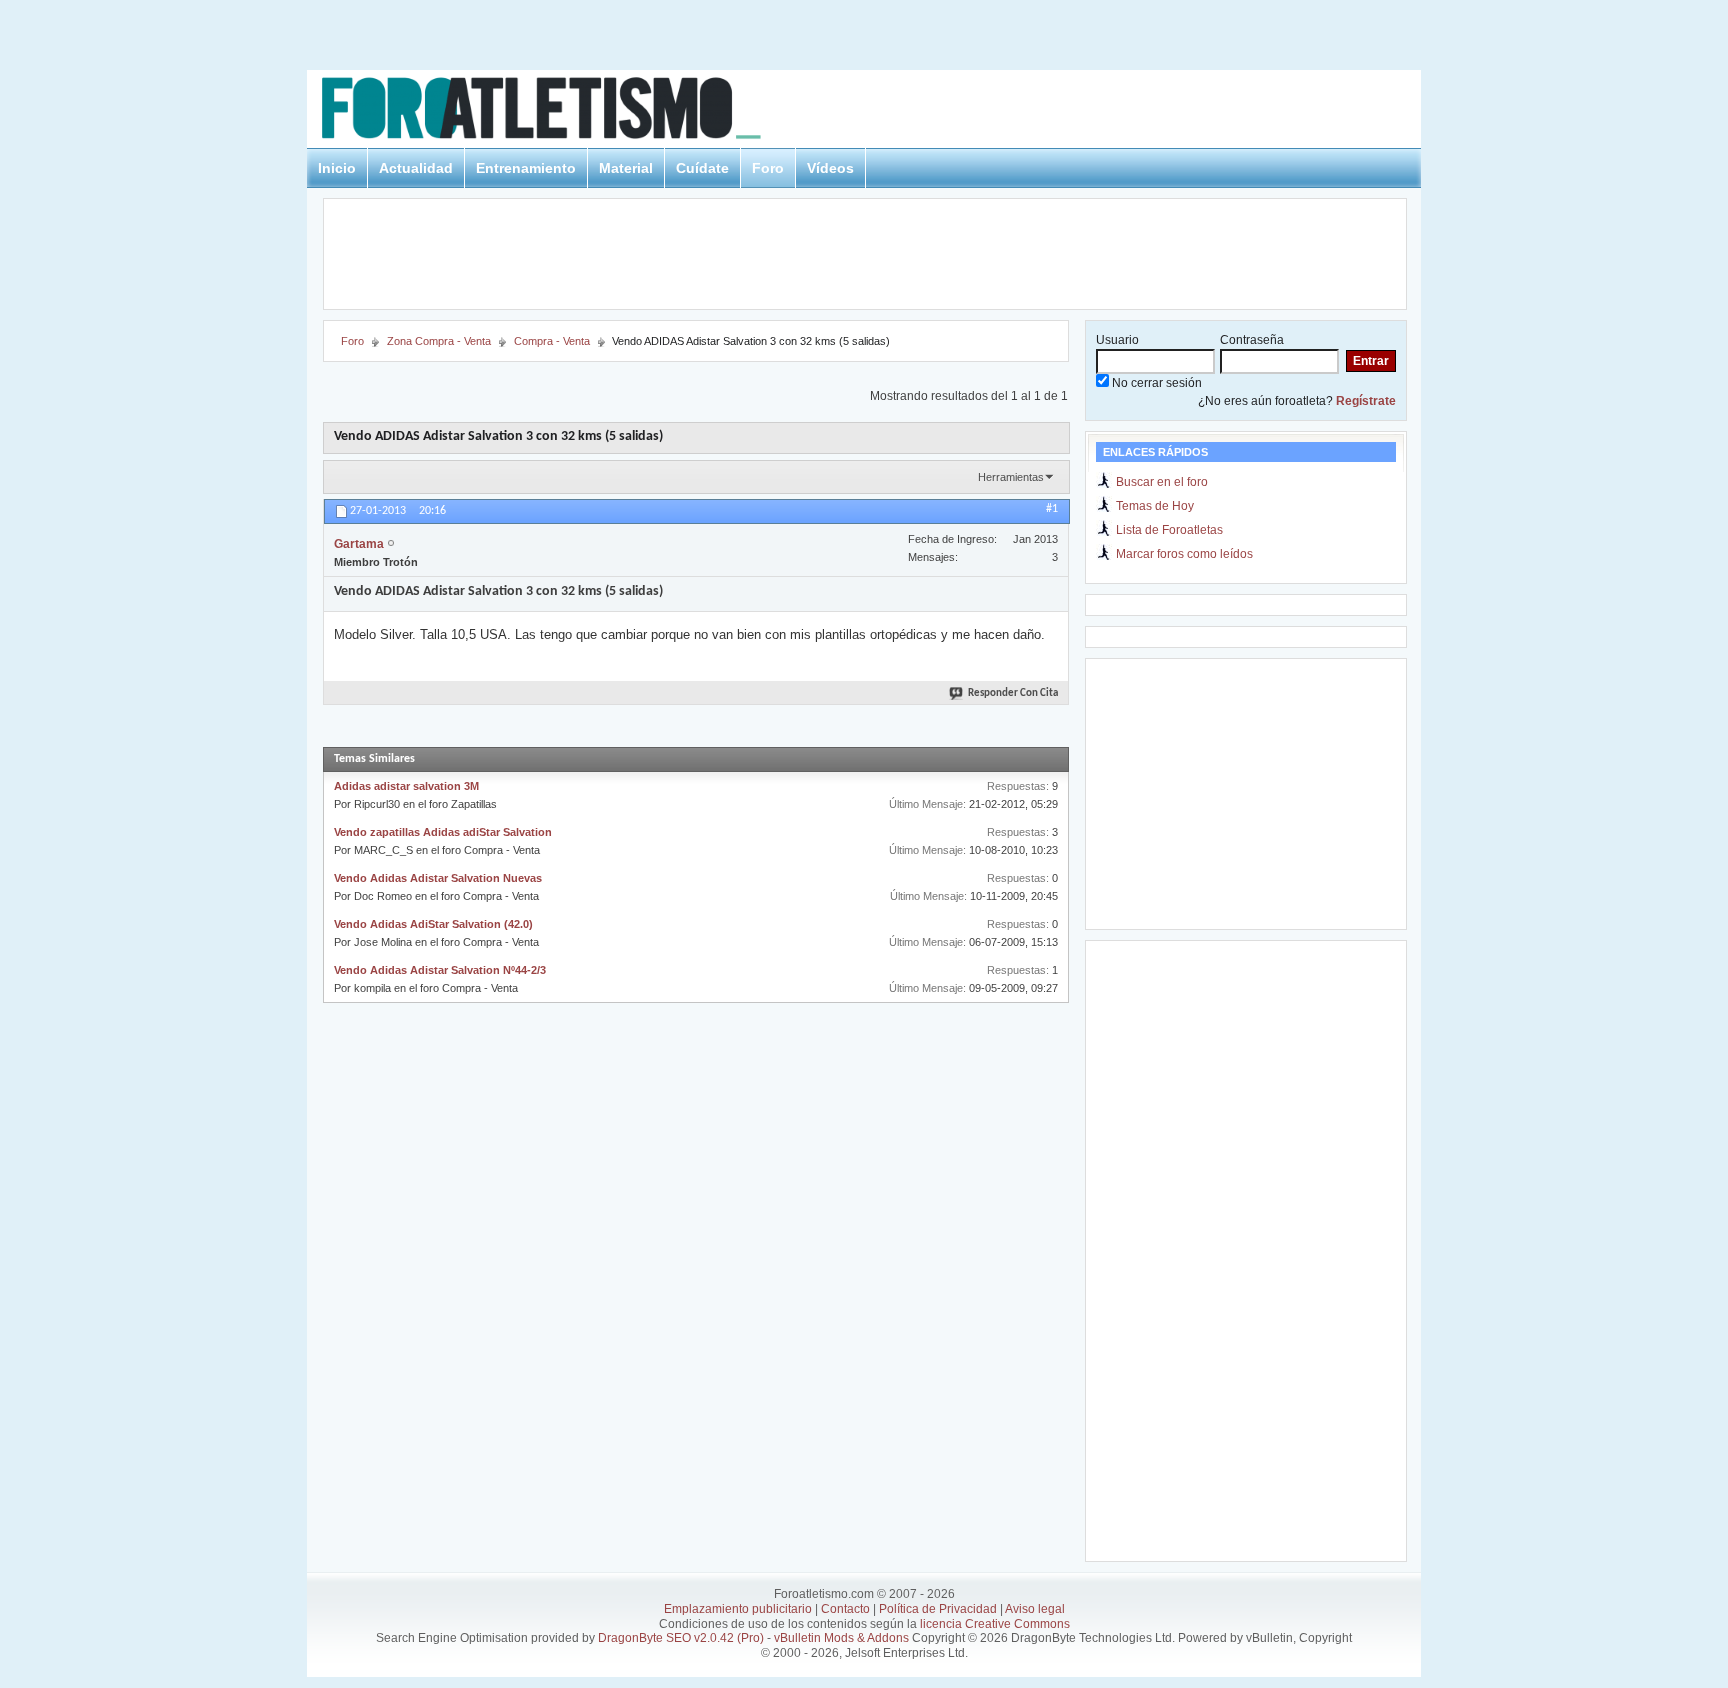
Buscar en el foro (1162, 482)
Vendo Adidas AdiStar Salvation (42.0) (433, 924)
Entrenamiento (526, 168)
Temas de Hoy (1155, 506)
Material (626, 168)
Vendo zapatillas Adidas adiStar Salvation (443, 832)
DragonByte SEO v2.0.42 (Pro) (681, 1638)
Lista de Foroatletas (1169, 530)
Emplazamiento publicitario (738, 1609)
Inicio (337, 168)
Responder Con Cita (1013, 693)
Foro (768, 168)
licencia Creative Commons (995, 1624)
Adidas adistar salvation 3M (406, 786)
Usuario (1117, 340)
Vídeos (830, 168)
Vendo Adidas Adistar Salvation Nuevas (438, 878)
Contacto (845, 1609)
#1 (1052, 509)
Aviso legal (1035, 1609)
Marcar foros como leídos (1184, 554)
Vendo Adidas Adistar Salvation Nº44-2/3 (440, 970)
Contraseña (1252, 340)
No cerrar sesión (1155, 383)
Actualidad (416, 168)
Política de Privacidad (938, 1609)
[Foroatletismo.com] (565, 111)
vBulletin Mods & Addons (841, 1638)
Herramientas (1011, 477)
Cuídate (702, 168)
